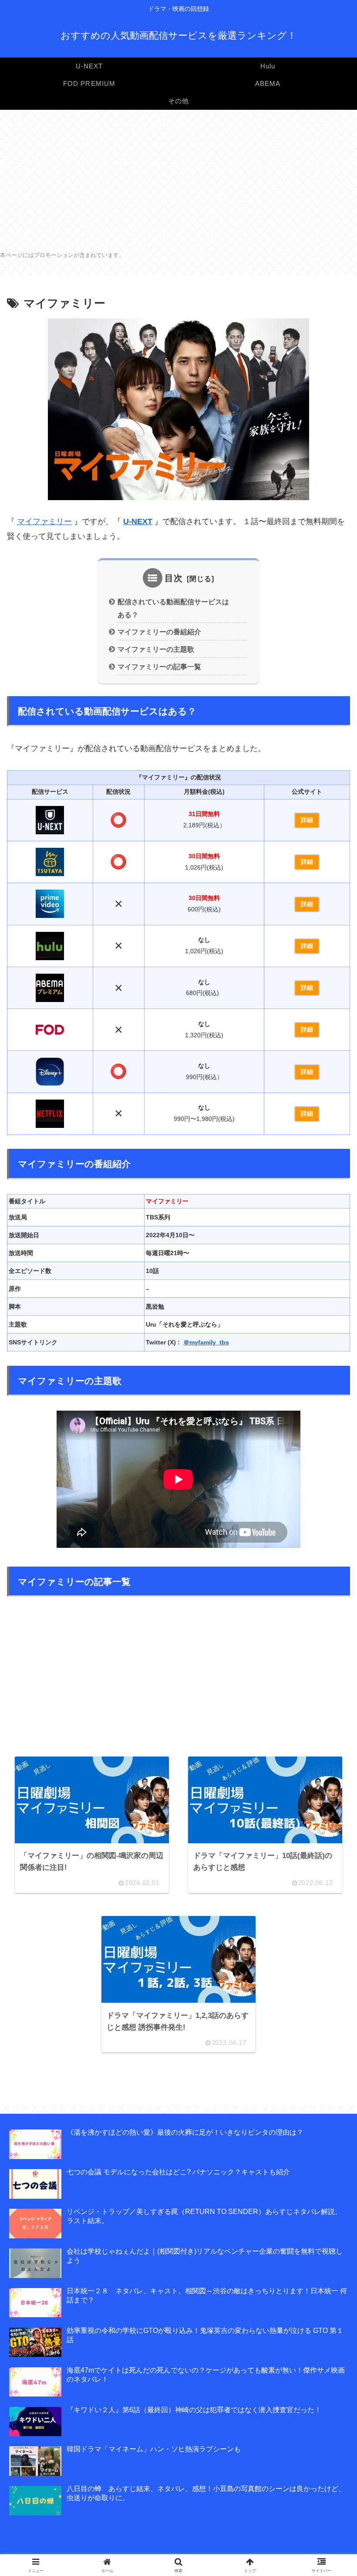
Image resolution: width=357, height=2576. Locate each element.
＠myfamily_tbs (206, 1342)
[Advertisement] (178, 179)
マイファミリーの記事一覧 (159, 667)
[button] (328, 1668)
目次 (174, 578)
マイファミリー (44, 521)
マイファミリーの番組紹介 (159, 632)
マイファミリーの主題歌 (156, 649)
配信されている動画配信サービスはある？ (173, 608)
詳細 (307, 820)
